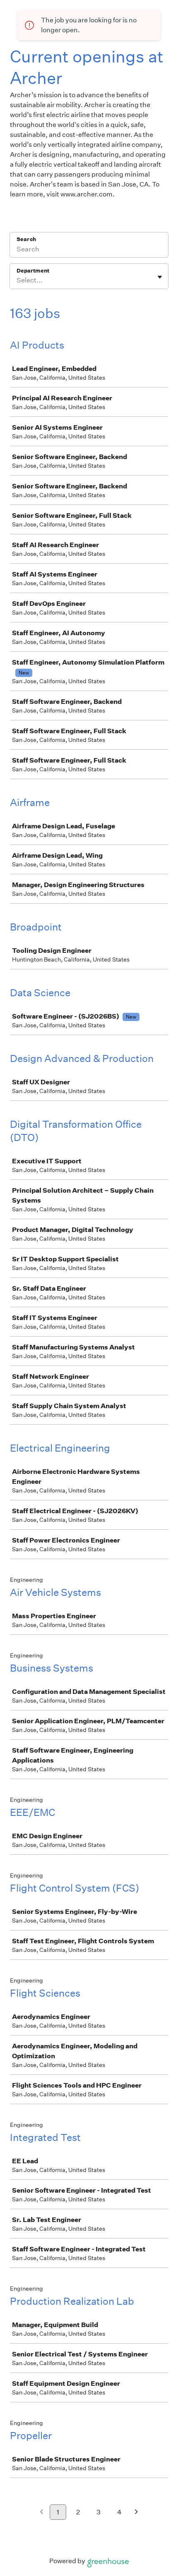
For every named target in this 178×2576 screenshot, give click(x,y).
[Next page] (136, 2513)
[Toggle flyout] (160, 277)
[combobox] (17, 280)
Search (26, 239)
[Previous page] (42, 2513)
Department (33, 271)
